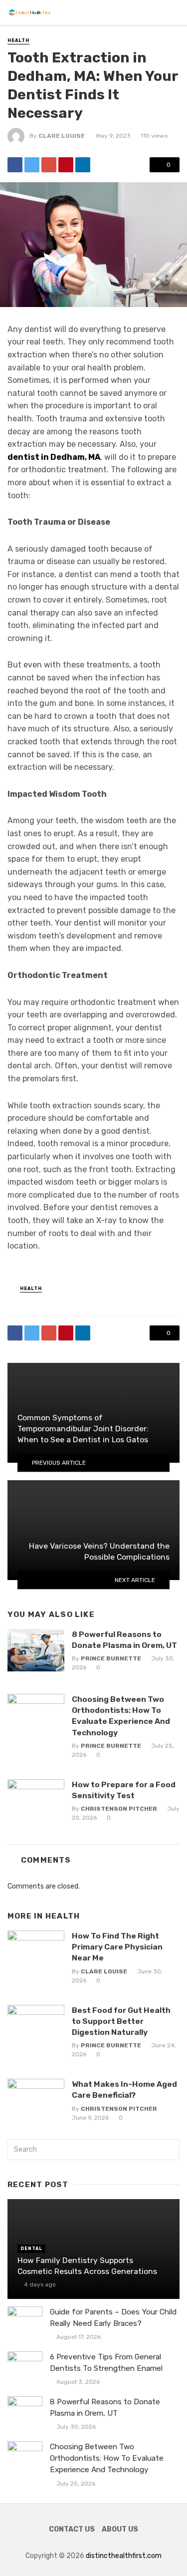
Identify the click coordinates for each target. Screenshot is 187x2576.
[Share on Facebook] (15, 165)
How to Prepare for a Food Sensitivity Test (124, 1790)
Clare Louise (62, 136)
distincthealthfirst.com (124, 2556)
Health (18, 40)
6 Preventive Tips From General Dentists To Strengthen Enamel (106, 2363)
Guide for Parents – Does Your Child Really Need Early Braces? (113, 2318)
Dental (31, 2249)
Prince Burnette (111, 1658)
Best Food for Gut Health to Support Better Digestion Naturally (121, 2021)
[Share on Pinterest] (66, 165)
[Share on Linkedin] (83, 165)
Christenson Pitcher (119, 1809)
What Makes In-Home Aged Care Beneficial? (124, 2090)
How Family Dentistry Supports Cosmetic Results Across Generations (87, 2266)
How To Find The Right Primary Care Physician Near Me (117, 1947)
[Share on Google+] (49, 165)
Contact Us (72, 2529)
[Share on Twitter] (32, 165)
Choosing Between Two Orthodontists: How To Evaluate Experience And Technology (121, 1716)
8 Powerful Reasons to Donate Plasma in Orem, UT (124, 1640)
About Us (120, 2529)
